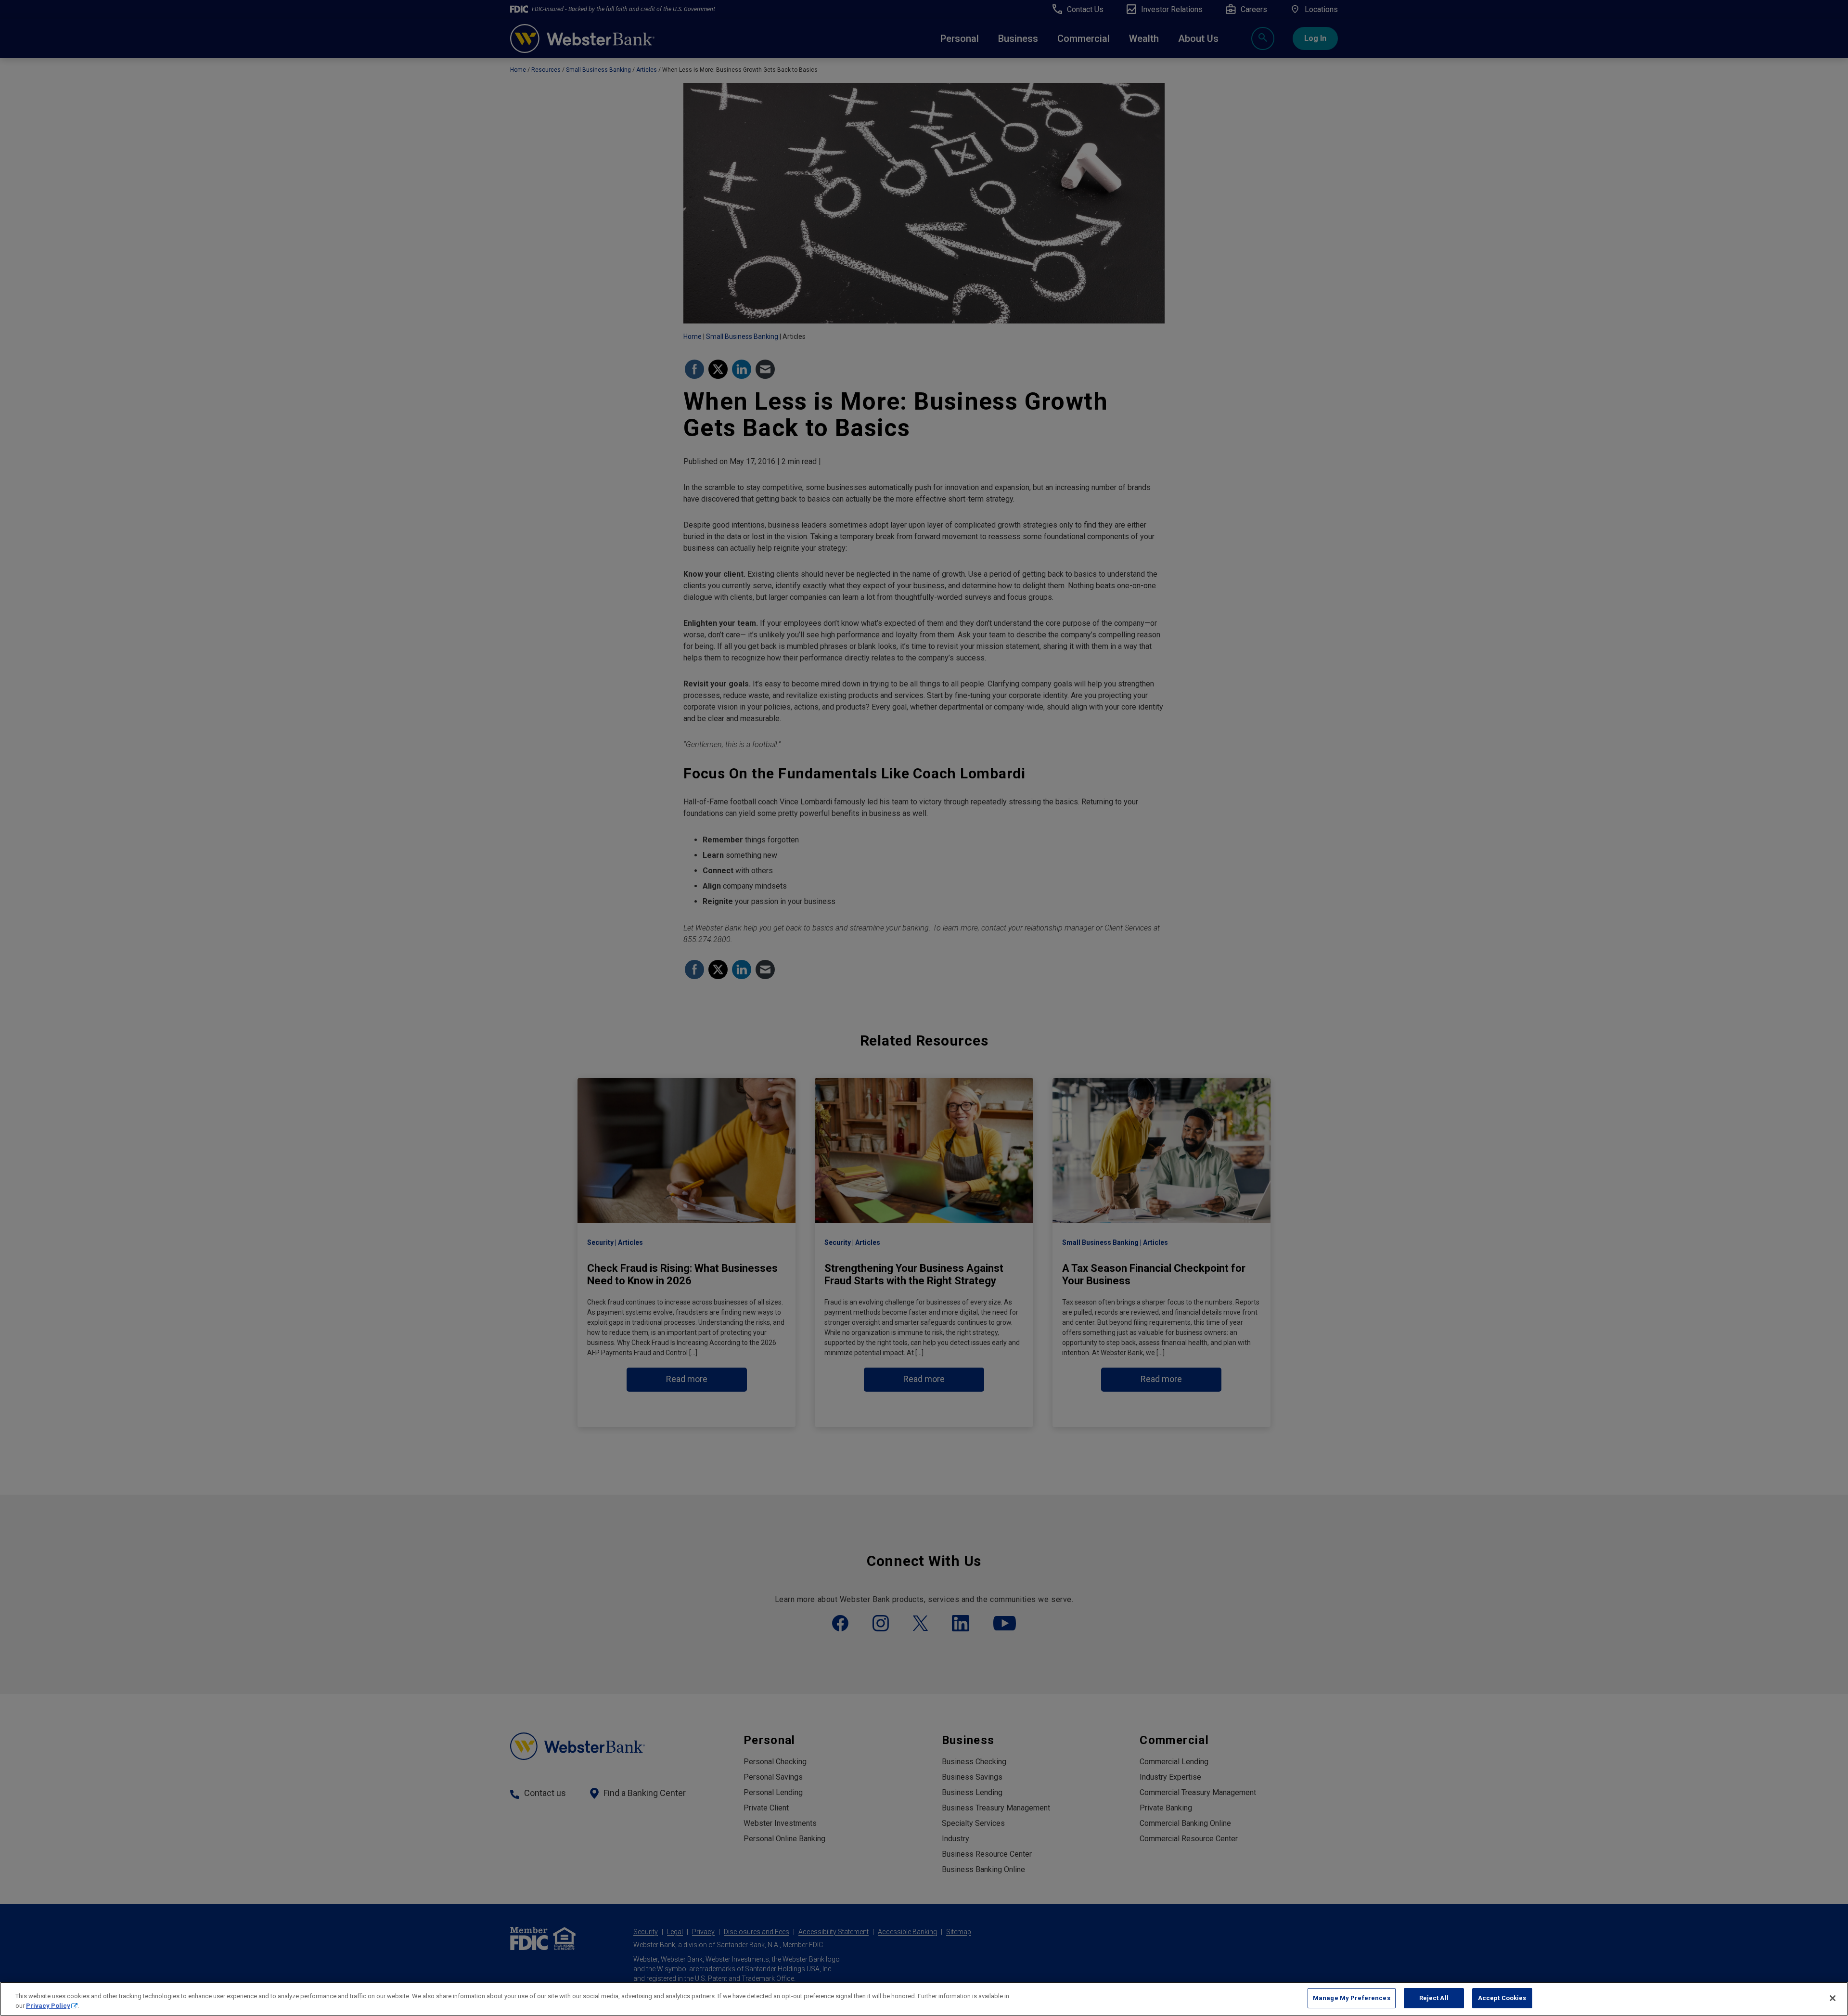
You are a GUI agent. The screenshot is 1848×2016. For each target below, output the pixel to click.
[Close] (1833, 1998)
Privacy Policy (48, 2006)
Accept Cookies (1502, 1998)
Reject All (1434, 1998)
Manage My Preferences (1352, 1998)
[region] (924, 1999)
